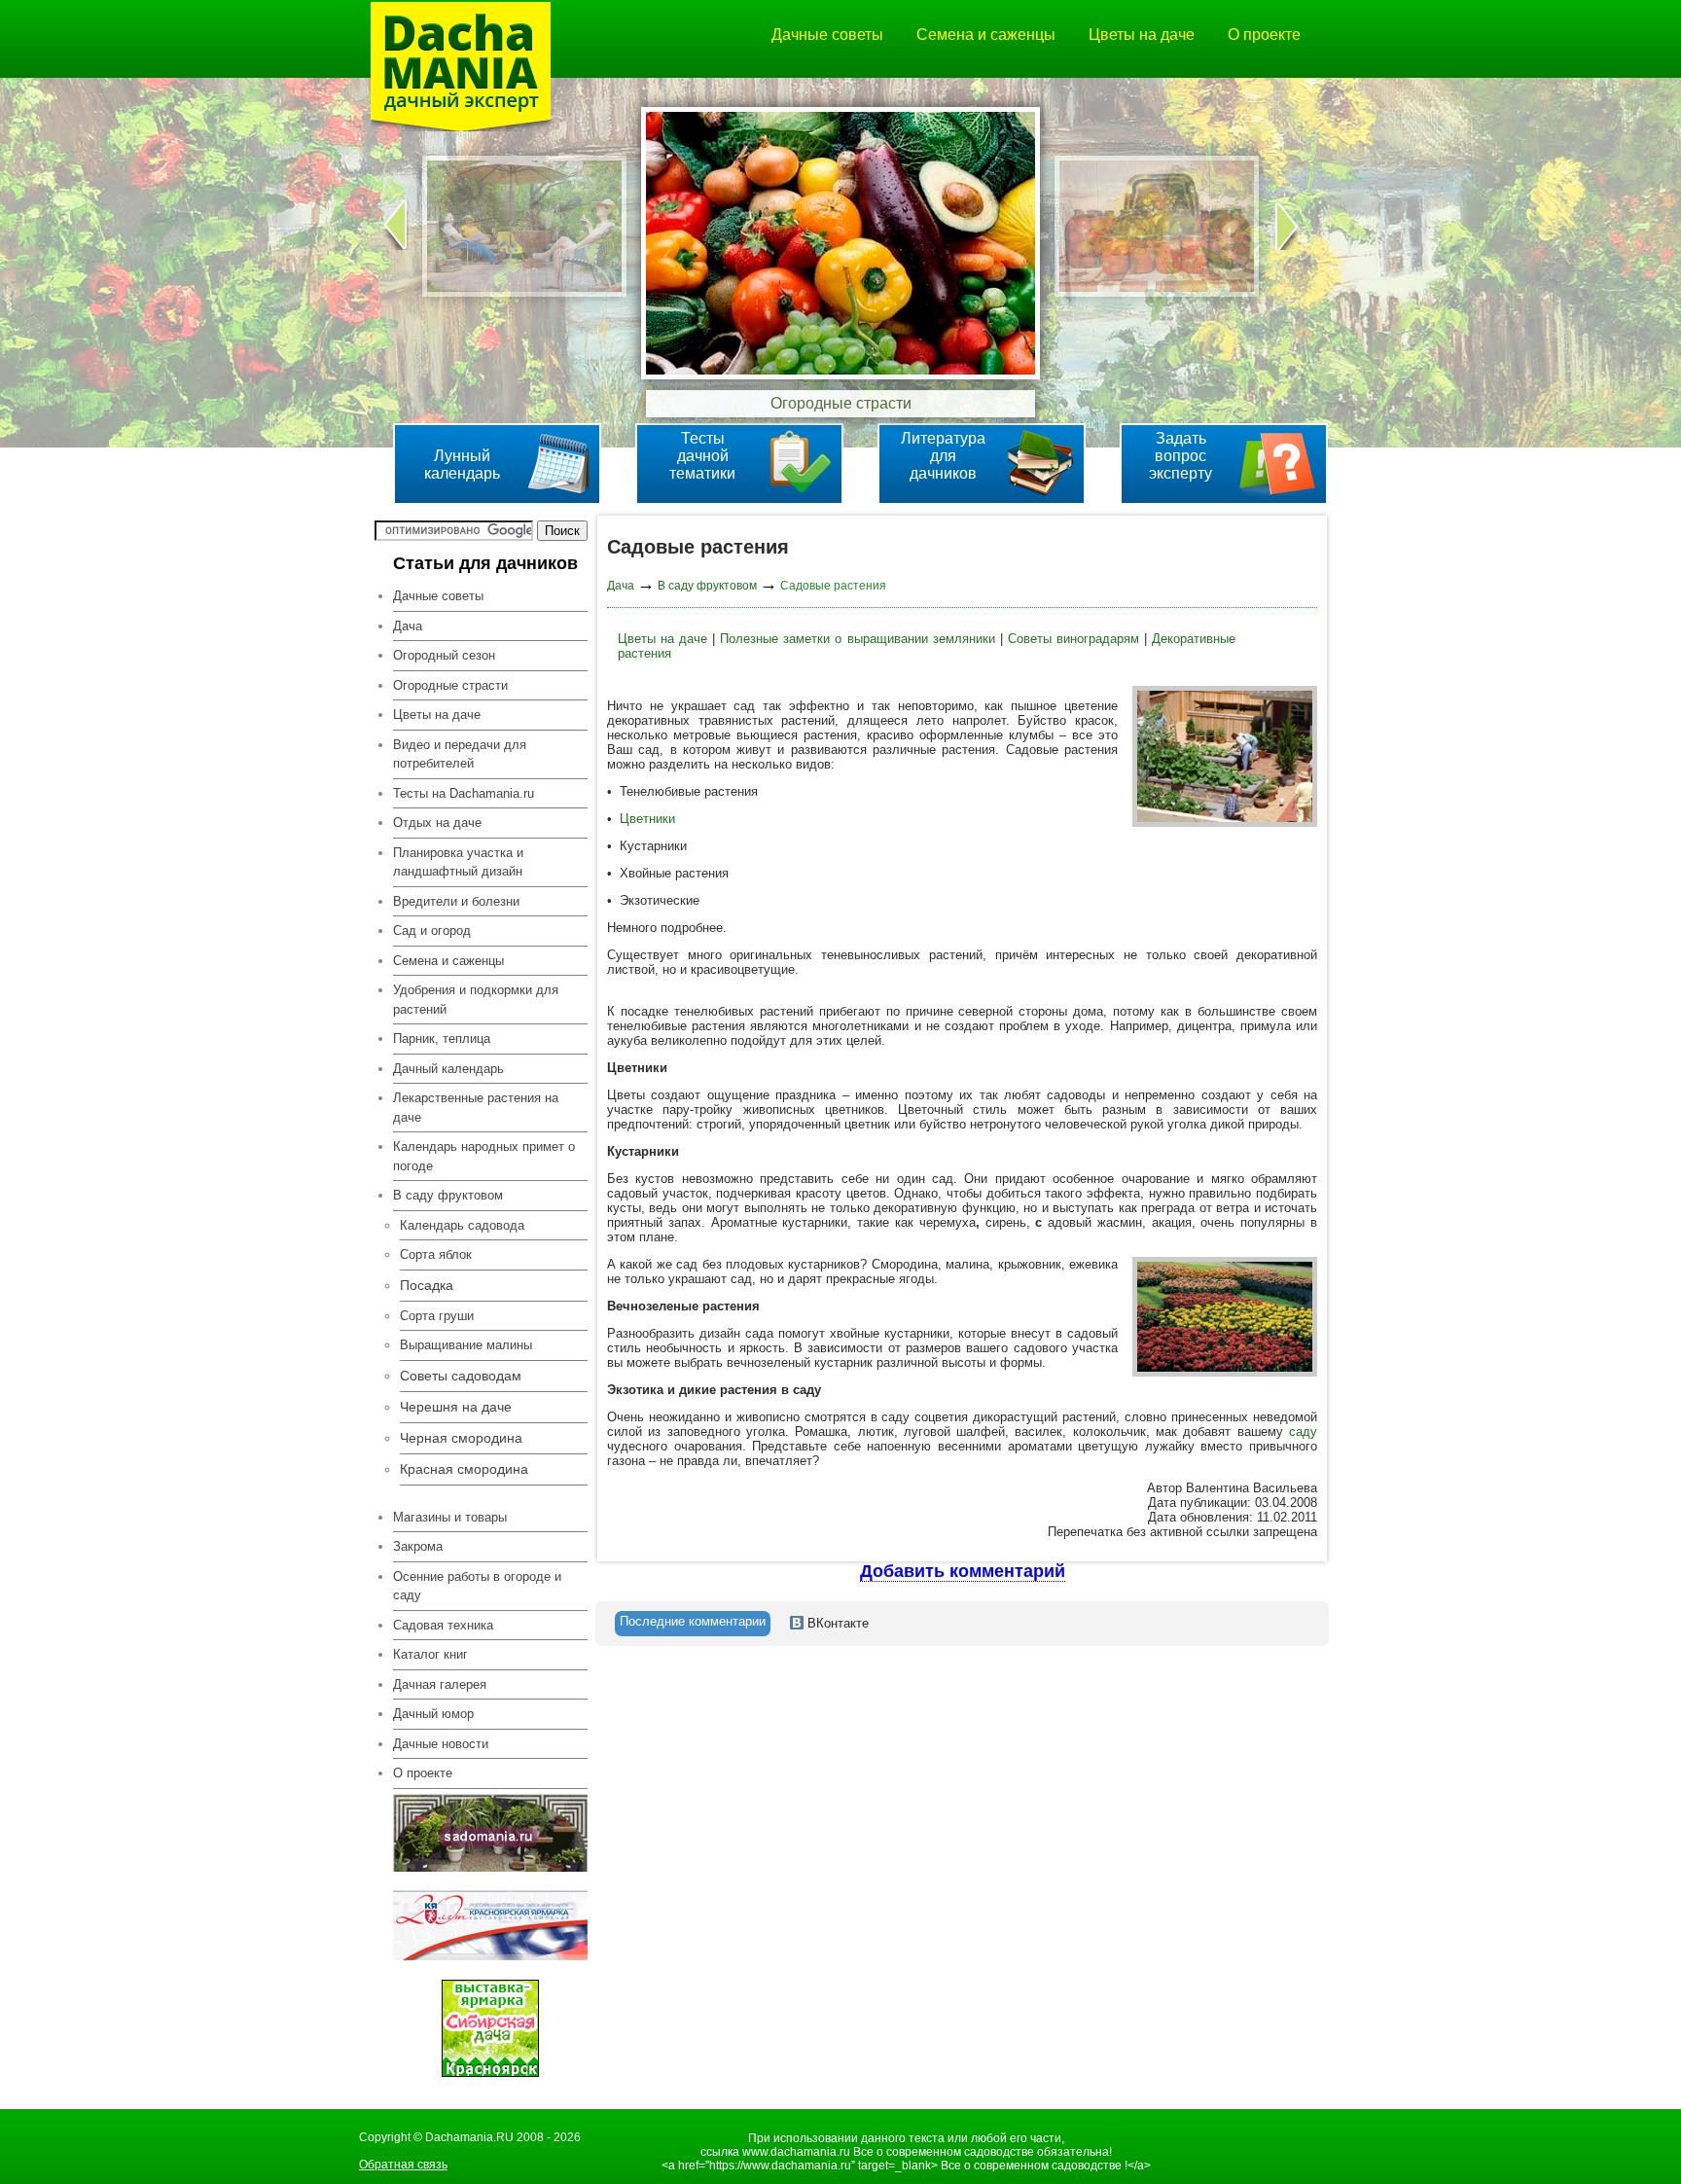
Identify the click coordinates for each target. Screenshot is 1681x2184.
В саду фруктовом (707, 586)
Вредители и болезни (456, 901)
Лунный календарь (462, 465)
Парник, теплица (442, 1038)
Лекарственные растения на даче (476, 1108)
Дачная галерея (440, 1684)
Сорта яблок (436, 1254)
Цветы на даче (1142, 35)
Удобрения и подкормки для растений (476, 1000)
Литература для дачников (943, 456)
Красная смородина (464, 1469)
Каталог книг (430, 1654)
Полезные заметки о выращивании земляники (857, 639)
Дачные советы (827, 35)
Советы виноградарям (1073, 639)
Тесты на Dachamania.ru (464, 793)
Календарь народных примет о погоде (484, 1156)
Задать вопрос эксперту (1180, 456)
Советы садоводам (461, 1376)
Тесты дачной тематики (702, 456)
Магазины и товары (450, 1517)
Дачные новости (441, 1744)
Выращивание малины (466, 1345)
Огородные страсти (450, 685)
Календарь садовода (462, 1225)
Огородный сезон (444, 655)
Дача (408, 626)
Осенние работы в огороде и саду (477, 1586)
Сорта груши (437, 1316)
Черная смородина (461, 1438)
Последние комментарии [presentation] (693, 1621)
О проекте (1264, 35)
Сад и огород (432, 931)
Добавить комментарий (963, 1571)
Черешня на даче (456, 1407)
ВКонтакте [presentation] (836, 1623)
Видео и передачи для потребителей (460, 754)
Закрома (418, 1546)
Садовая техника (443, 1625)
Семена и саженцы (986, 35)
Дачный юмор (433, 1714)
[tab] (693, 1624)
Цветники (647, 819)
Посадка (427, 1285)
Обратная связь (403, 2165)
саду (1303, 1432)
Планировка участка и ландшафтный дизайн (458, 862)
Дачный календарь (448, 1069)
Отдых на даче (437, 823)
